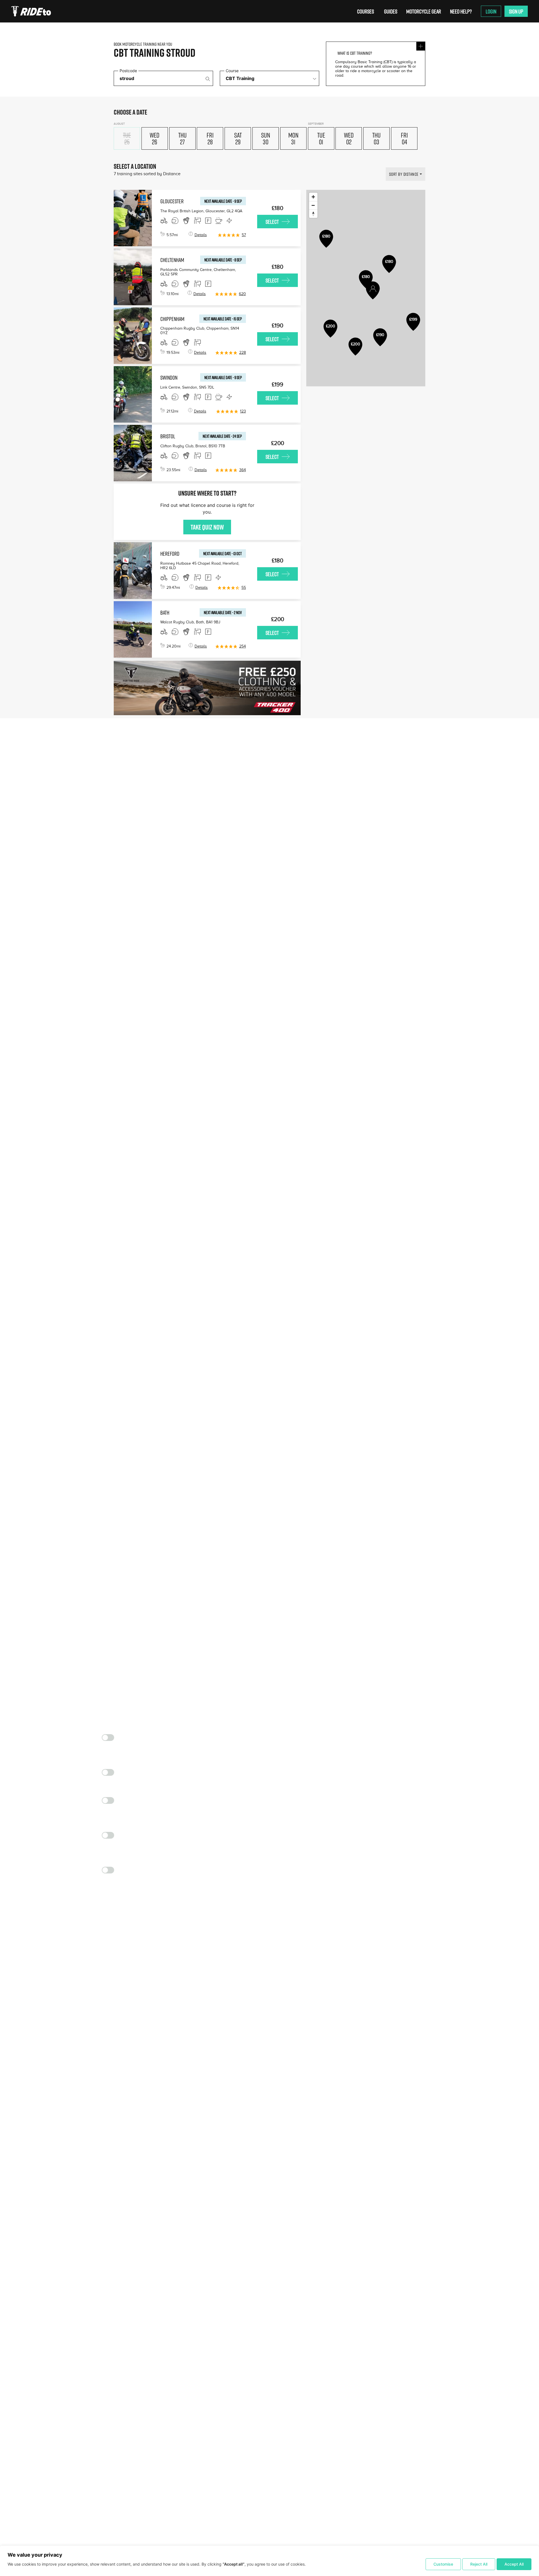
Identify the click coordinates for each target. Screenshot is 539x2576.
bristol (168, 436)
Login (491, 11)
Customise (443, 2564)
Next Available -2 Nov (223, 612)
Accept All (514, 2564)
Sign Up (516, 11)
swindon (169, 377)
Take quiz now (207, 527)
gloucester (172, 201)
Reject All (479, 2564)
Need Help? (461, 11)
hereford (170, 553)
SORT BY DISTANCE (404, 174)
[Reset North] (313, 214)
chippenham (172, 319)
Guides (391, 11)
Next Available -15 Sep (223, 319)
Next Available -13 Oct (222, 553)
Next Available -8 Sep (223, 260)
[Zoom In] (313, 197)
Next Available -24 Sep (222, 436)
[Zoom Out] (313, 205)
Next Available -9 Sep (223, 201)
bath (165, 612)
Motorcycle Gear (424, 11)
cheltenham (172, 260)
